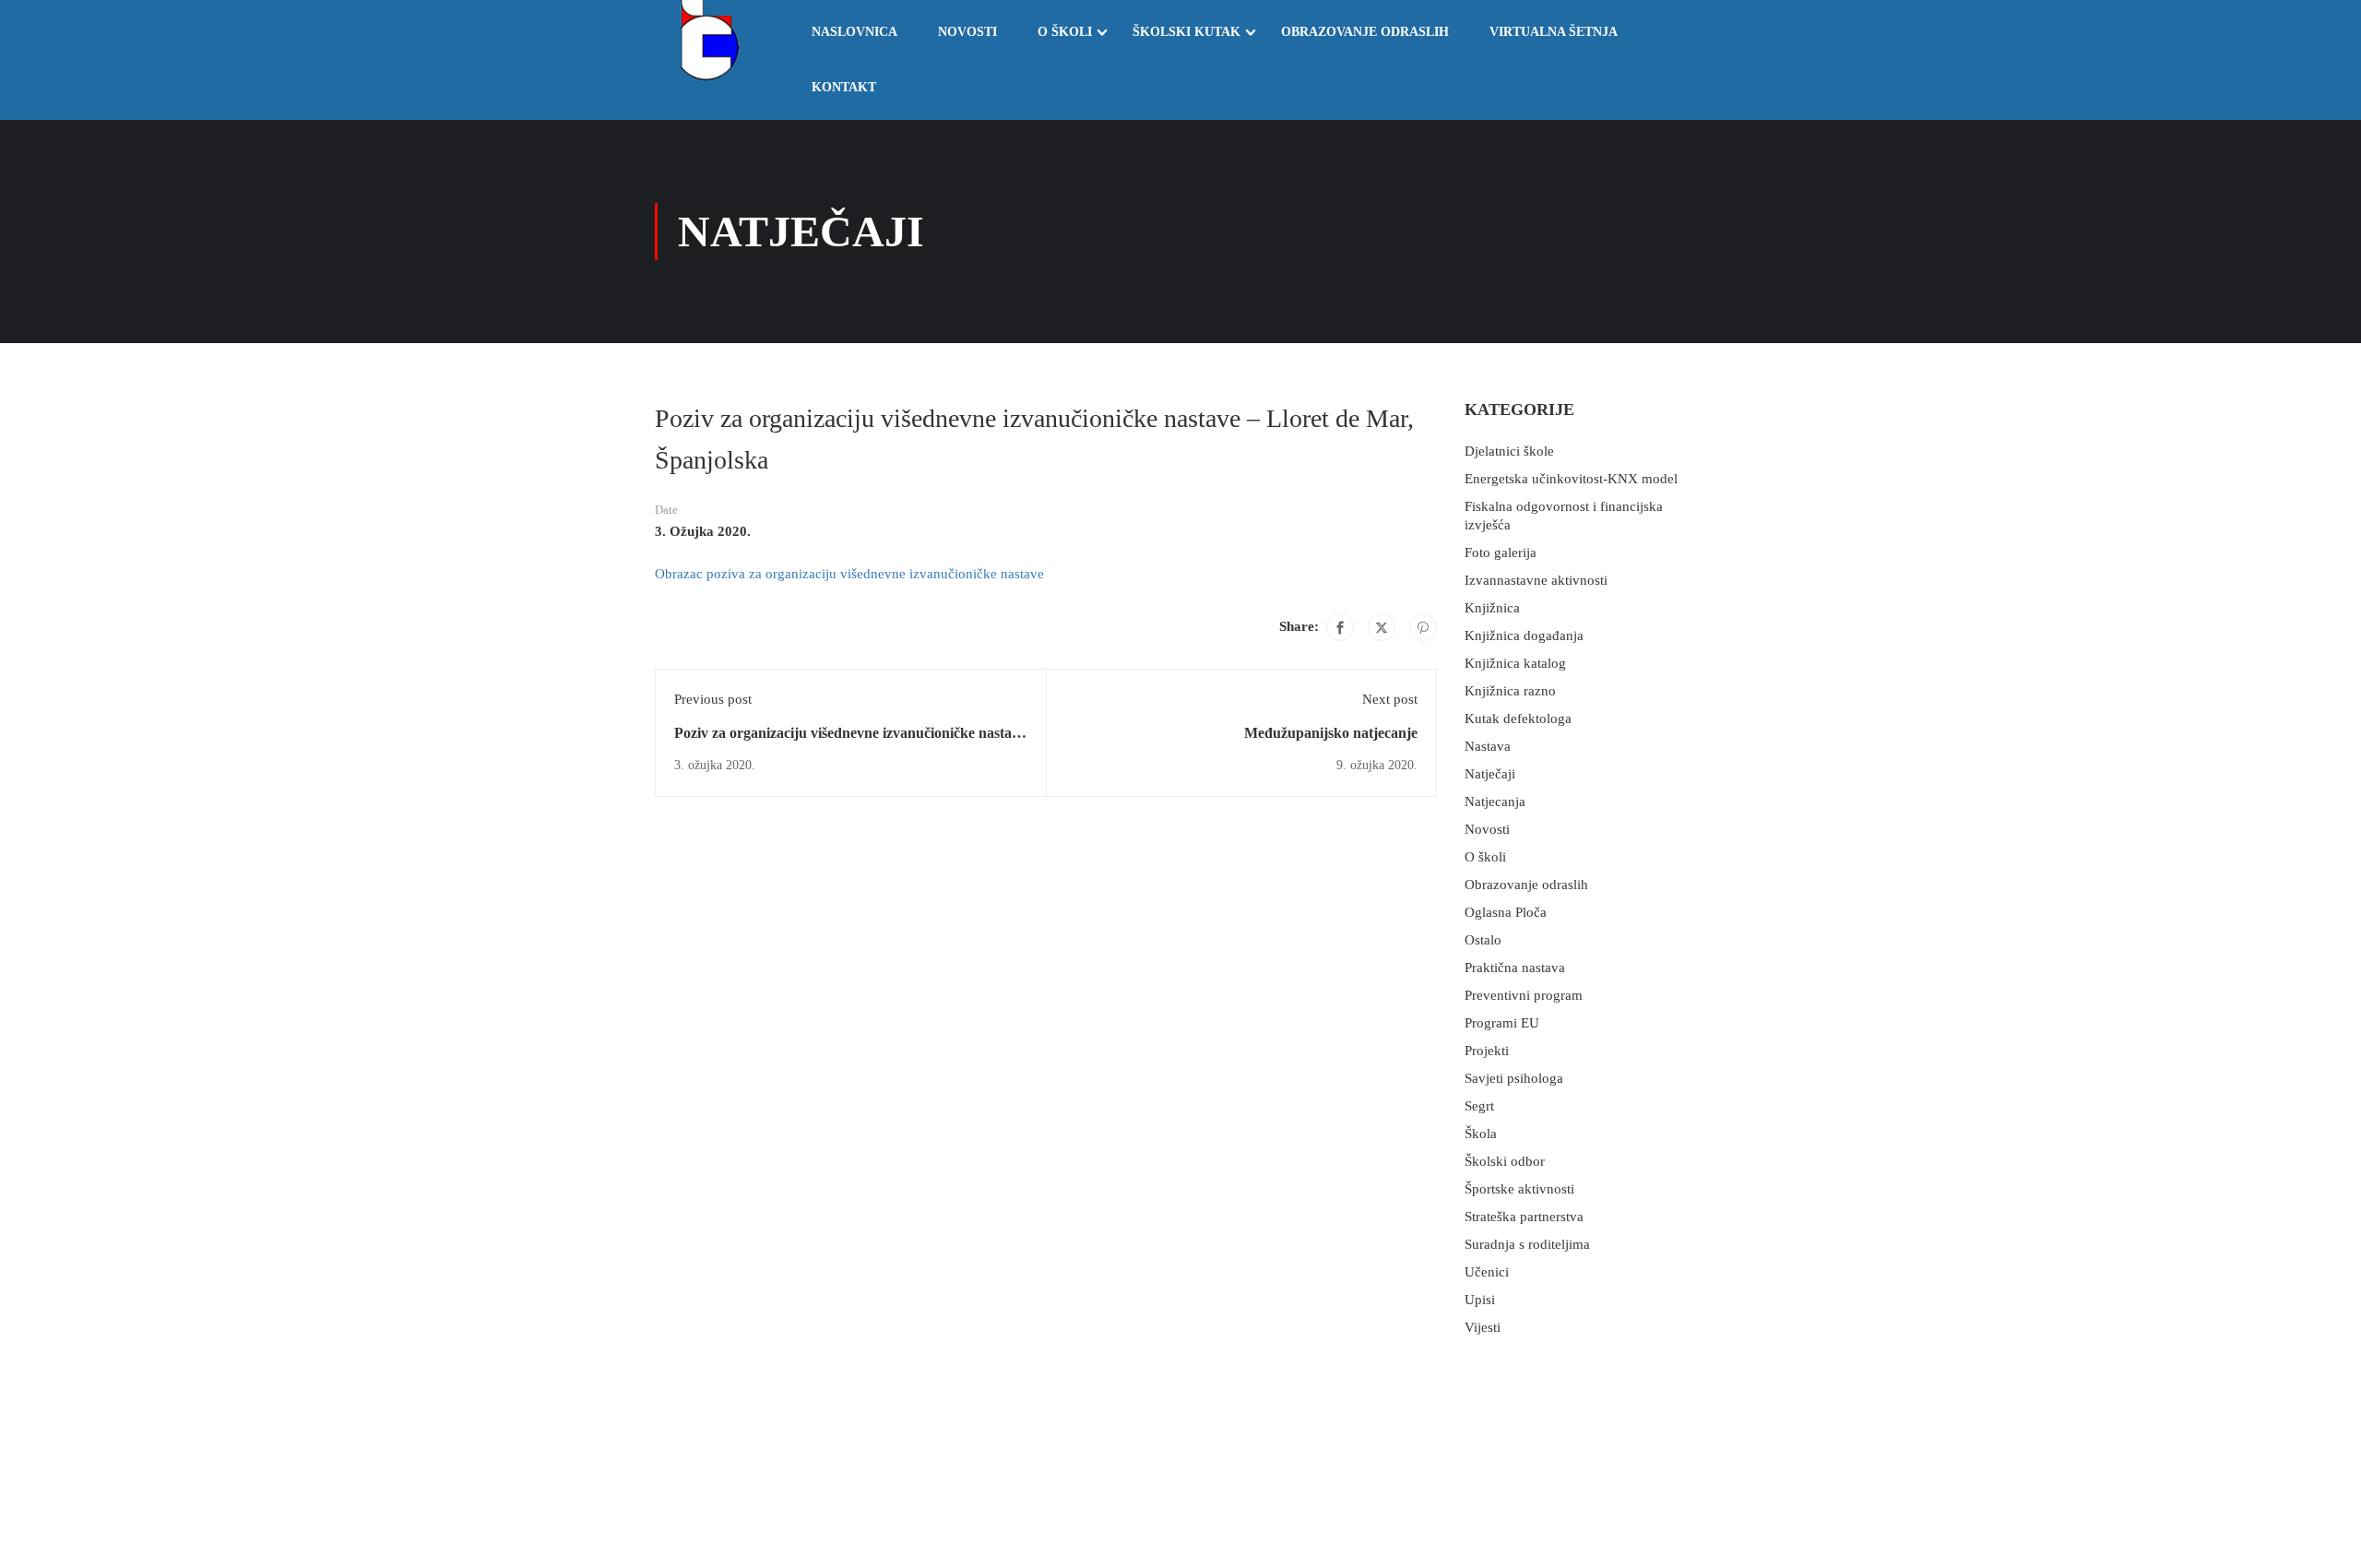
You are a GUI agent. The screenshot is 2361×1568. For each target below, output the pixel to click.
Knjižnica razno (1510, 691)
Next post (1390, 699)
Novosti (967, 32)
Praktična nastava (1515, 968)
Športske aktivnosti (1519, 1189)
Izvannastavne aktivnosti (1536, 580)
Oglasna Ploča (1506, 912)
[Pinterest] (1423, 627)
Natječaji (1490, 774)
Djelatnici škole (1509, 451)
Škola (1481, 1134)
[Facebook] (1340, 627)
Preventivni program (1524, 995)
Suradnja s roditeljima (1527, 1244)
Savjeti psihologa (1514, 1078)
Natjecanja (1495, 802)
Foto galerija (1501, 552)
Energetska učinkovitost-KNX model (1571, 479)
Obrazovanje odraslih (1365, 32)
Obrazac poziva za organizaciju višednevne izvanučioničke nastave (849, 574)
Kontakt (844, 87)
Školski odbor (1505, 1161)
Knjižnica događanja (1524, 636)
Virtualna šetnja (1554, 32)
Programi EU (1502, 1023)
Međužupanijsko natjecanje (1331, 733)
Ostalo (1483, 940)
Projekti (1487, 1051)
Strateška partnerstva (1524, 1217)
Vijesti (1483, 1327)
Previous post (713, 699)
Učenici (1487, 1272)
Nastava (1488, 746)
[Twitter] (1382, 627)
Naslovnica (854, 32)
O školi (1065, 32)
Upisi (1480, 1300)
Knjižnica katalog (1515, 663)
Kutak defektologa (1518, 719)
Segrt (1479, 1106)
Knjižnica (1492, 608)
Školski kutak (1186, 32)
